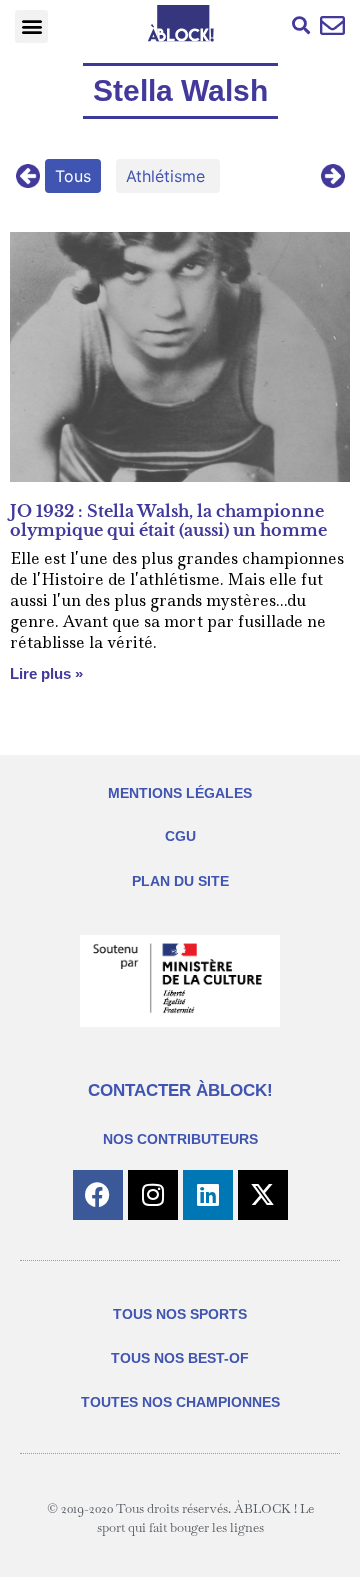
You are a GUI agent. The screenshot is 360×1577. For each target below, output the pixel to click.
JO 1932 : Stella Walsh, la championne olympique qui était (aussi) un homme (168, 520)
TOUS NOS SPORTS (180, 1314)
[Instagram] (153, 1195)
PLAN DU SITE (180, 881)
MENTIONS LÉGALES (180, 793)
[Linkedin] (208, 1195)
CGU (180, 836)
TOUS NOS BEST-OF (180, 1358)
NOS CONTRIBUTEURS (180, 1139)
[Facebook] (98, 1195)
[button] (31, 26)
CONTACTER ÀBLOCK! (180, 1090)
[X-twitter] (263, 1195)
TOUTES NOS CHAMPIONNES (180, 1402)
